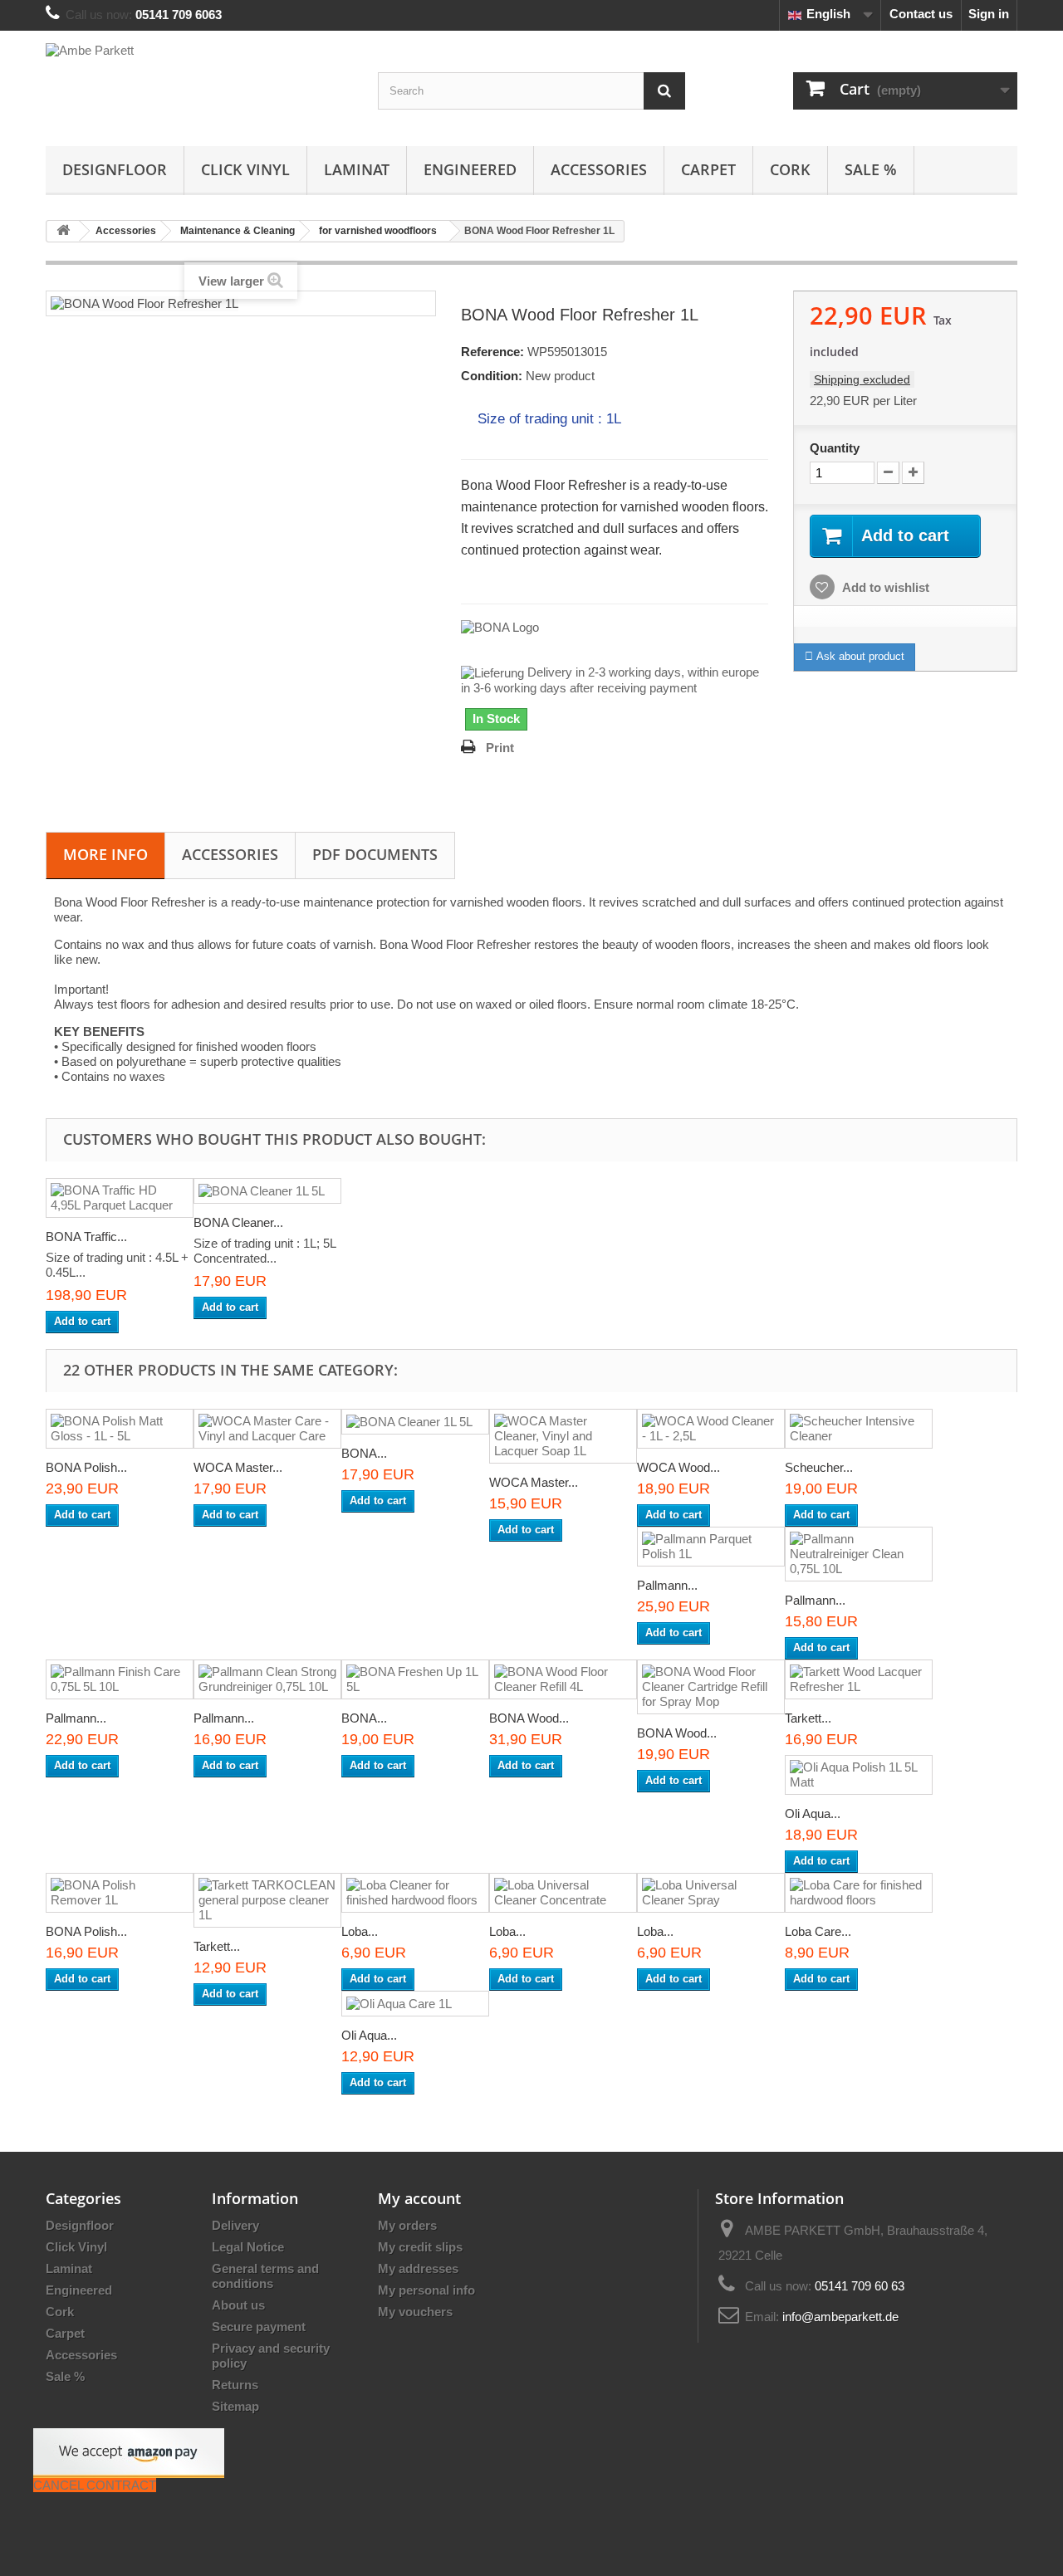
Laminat (357, 169)
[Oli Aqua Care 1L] (415, 2004)
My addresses (418, 2268)
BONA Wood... (529, 1718)
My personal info (426, 2290)
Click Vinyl (245, 169)
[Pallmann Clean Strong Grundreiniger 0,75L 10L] (267, 1679)
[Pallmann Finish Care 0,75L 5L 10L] (120, 1679)
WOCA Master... (238, 1467)
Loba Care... (818, 1931)
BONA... (364, 1453)
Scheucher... (819, 1467)
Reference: (492, 352)
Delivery (235, 2225)
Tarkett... (808, 1718)
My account (419, 2198)
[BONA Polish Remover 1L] (120, 1893)
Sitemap (235, 2406)
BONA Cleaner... (238, 1222)
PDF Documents (375, 854)
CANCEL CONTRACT (95, 2485)
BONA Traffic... (86, 1237)
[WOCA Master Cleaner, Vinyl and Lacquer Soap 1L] (563, 1436)
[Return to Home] (63, 231)
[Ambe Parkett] (199, 84)
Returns (235, 2385)
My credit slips (420, 2247)
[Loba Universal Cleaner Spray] (711, 1893)
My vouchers (415, 2312)
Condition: (492, 376)
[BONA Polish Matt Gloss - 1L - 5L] (120, 1429)
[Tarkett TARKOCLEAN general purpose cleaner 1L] (267, 1900)
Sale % (871, 169)
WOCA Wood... (678, 1467)
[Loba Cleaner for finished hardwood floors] (415, 1893)
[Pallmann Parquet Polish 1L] (711, 1547)
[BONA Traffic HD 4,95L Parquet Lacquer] (120, 1198)
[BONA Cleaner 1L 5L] (267, 1191)
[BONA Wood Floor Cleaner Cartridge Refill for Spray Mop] (711, 1687)
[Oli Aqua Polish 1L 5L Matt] (859, 1775)
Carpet (708, 169)
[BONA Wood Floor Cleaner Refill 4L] (563, 1679)
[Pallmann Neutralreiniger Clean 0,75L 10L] (859, 1554)
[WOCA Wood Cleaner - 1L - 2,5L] (711, 1429)
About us (238, 2305)
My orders (407, 2225)
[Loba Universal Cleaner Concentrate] (563, 1893)
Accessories (599, 169)
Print (500, 748)
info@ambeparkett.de (840, 2317)
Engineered (470, 169)
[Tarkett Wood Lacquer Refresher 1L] (859, 1679)
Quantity (835, 448)
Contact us (921, 14)
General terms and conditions (265, 2276)
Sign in (989, 14)
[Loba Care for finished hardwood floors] (859, 1893)
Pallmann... (667, 1585)
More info (105, 854)
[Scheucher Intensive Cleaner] (859, 1429)
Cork (790, 169)
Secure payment (259, 2327)
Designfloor (115, 169)
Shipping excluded (862, 379)
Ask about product (859, 656)
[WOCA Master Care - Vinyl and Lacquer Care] (267, 1429)
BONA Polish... (86, 1467)
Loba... (360, 1931)
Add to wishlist (884, 587)
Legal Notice (248, 2247)
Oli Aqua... (813, 1813)
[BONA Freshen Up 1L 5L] (415, 1679)
